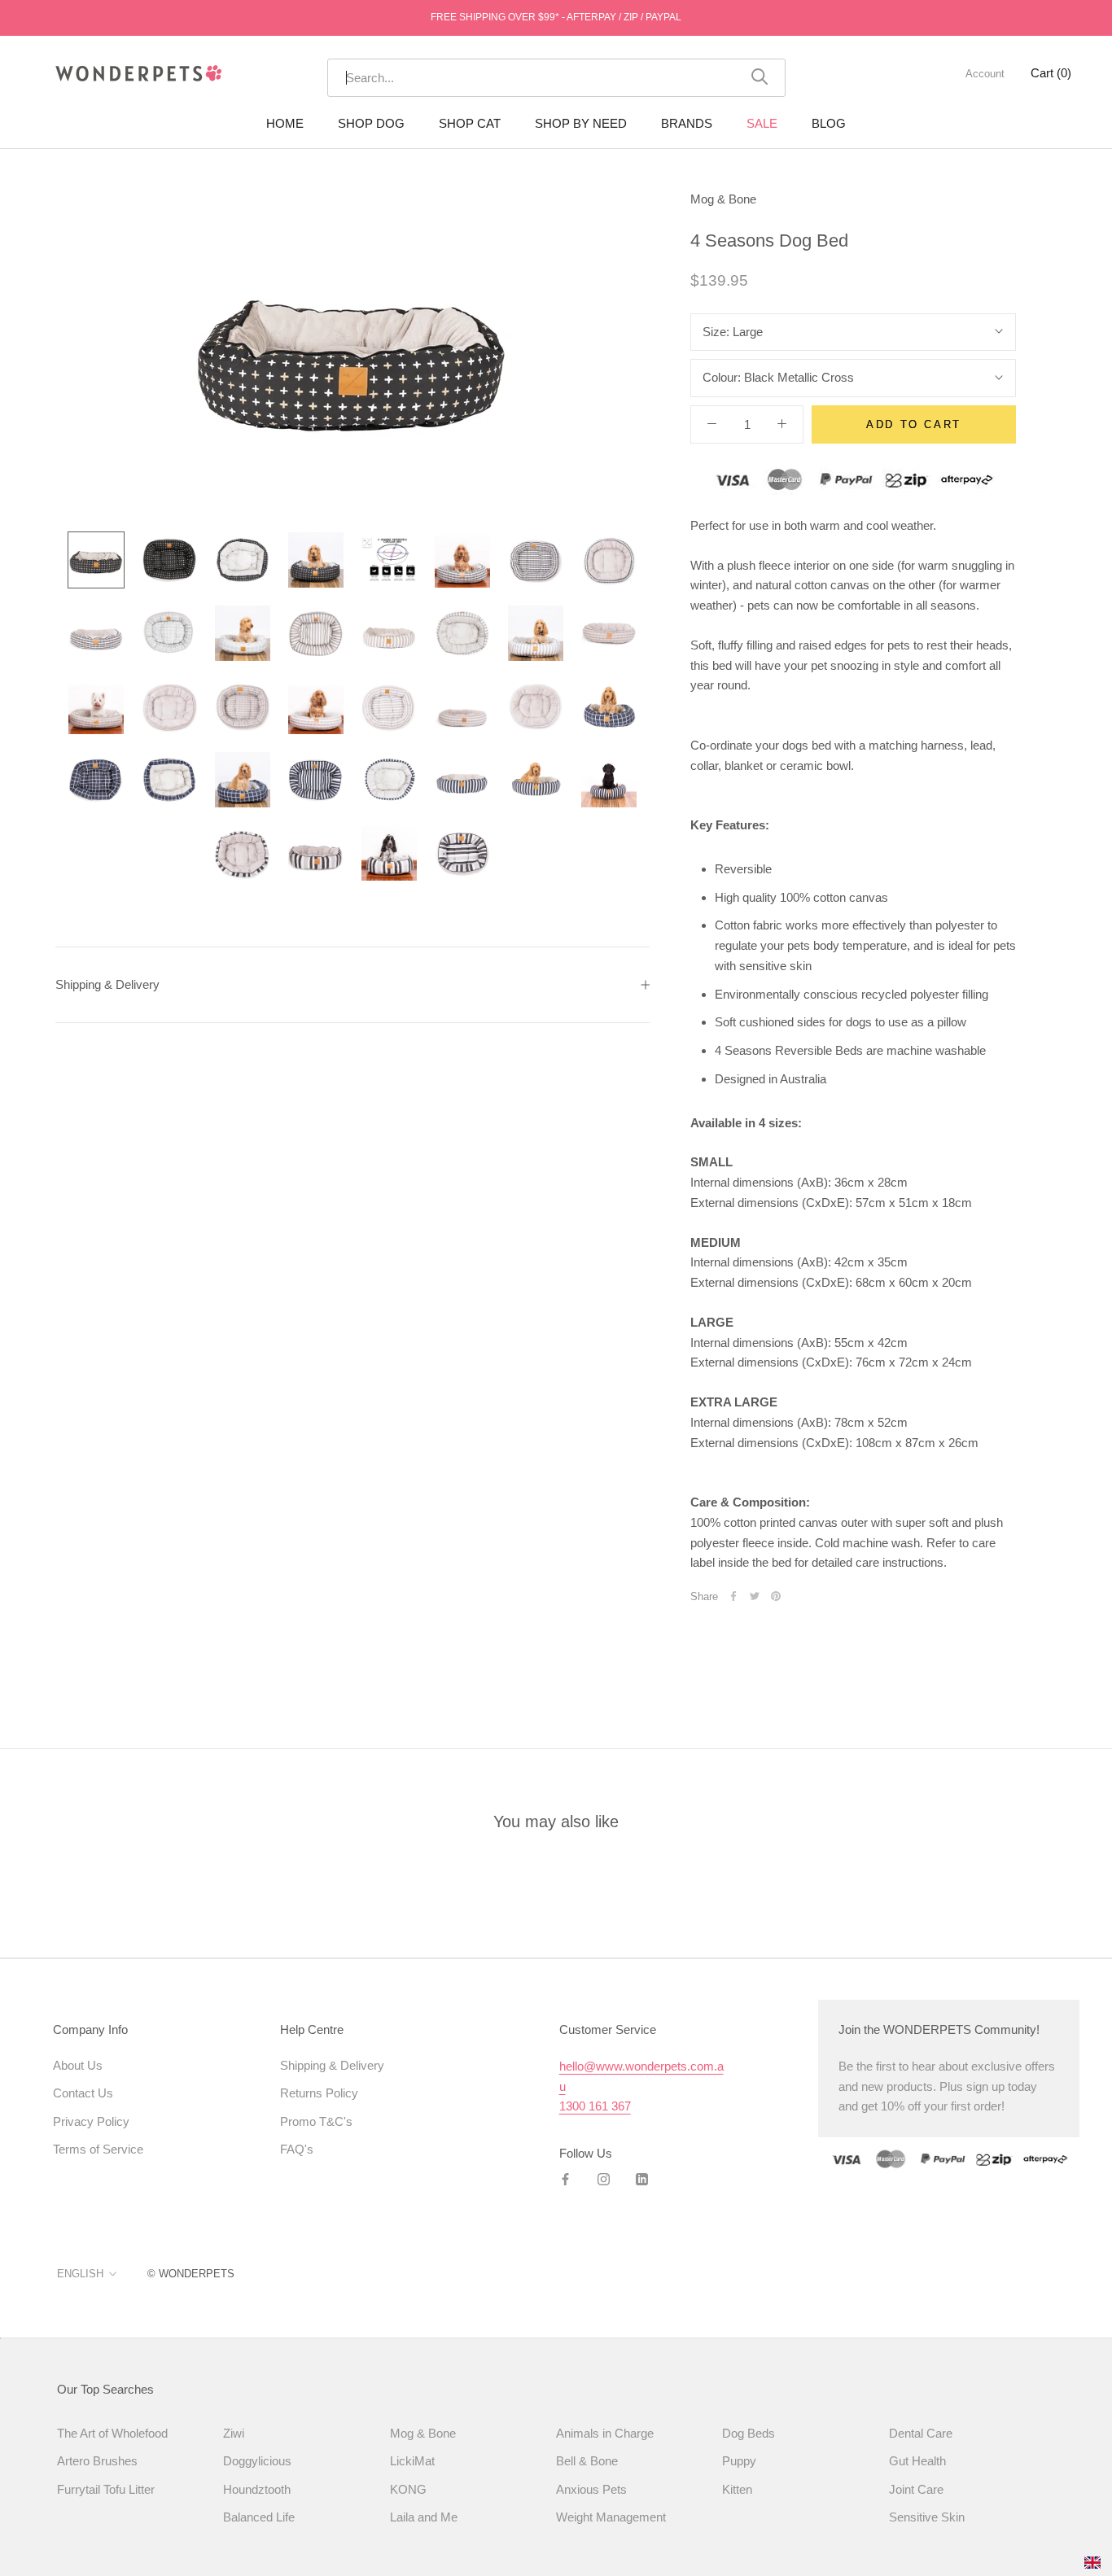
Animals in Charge (605, 2433)
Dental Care (921, 2433)
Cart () (1051, 73)
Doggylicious (257, 2461)
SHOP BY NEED (581, 123)
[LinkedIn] (642, 2179)
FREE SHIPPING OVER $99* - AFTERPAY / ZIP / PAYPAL (556, 17)
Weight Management (611, 2517)
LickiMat (412, 2461)
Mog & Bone (723, 199)
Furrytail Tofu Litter (106, 2489)
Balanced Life (259, 2517)
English (80, 2274)
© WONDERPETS (191, 2274)
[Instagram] (604, 2179)
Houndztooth (257, 2489)
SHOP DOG (371, 123)
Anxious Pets (591, 2489)
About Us (78, 2065)
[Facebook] (733, 1596)
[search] (548, 78)
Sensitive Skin (927, 2517)
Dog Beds (749, 2433)
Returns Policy (319, 2093)
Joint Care (916, 2489)
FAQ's (297, 2149)
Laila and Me (424, 2517)
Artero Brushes (97, 2461)
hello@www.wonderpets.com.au (641, 2076)
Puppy (739, 2461)
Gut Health (917, 2461)
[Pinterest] (776, 1596)
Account (985, 74)
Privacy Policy (91, 2121)
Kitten (737, 2489)
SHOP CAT (470, 123)
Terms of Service (98, 2149)
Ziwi (234, 2433)
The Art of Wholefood (112, 2433)
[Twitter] (755, 1596)
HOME (285, 123)
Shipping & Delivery (107, 984)
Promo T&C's (316, 2121)
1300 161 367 (595, 2106)
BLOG (829, 123)
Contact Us (83, 2093)
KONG (408, 2489)
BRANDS (687, 123)
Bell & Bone (587, 2461)
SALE (762, 123)
